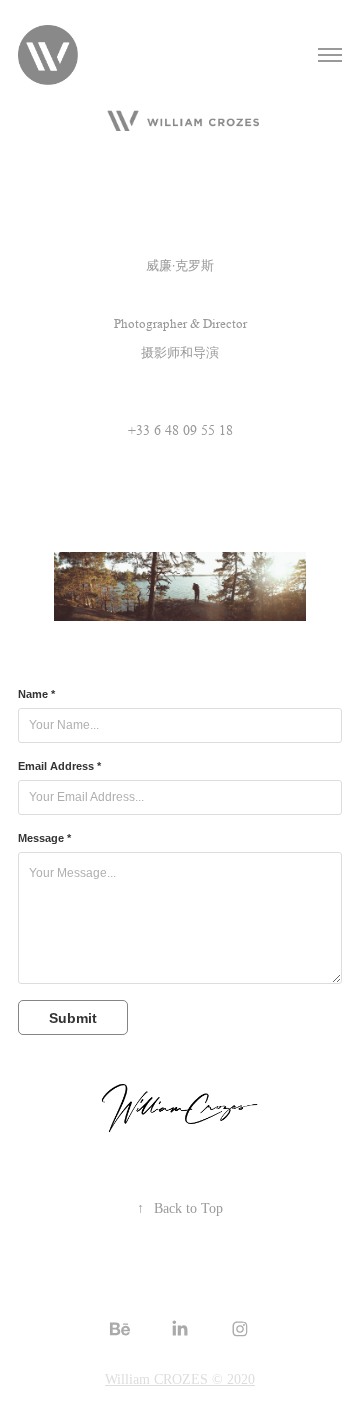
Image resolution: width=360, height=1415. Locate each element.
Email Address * (59, 766)
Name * (36, 694)
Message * (44, 838)
